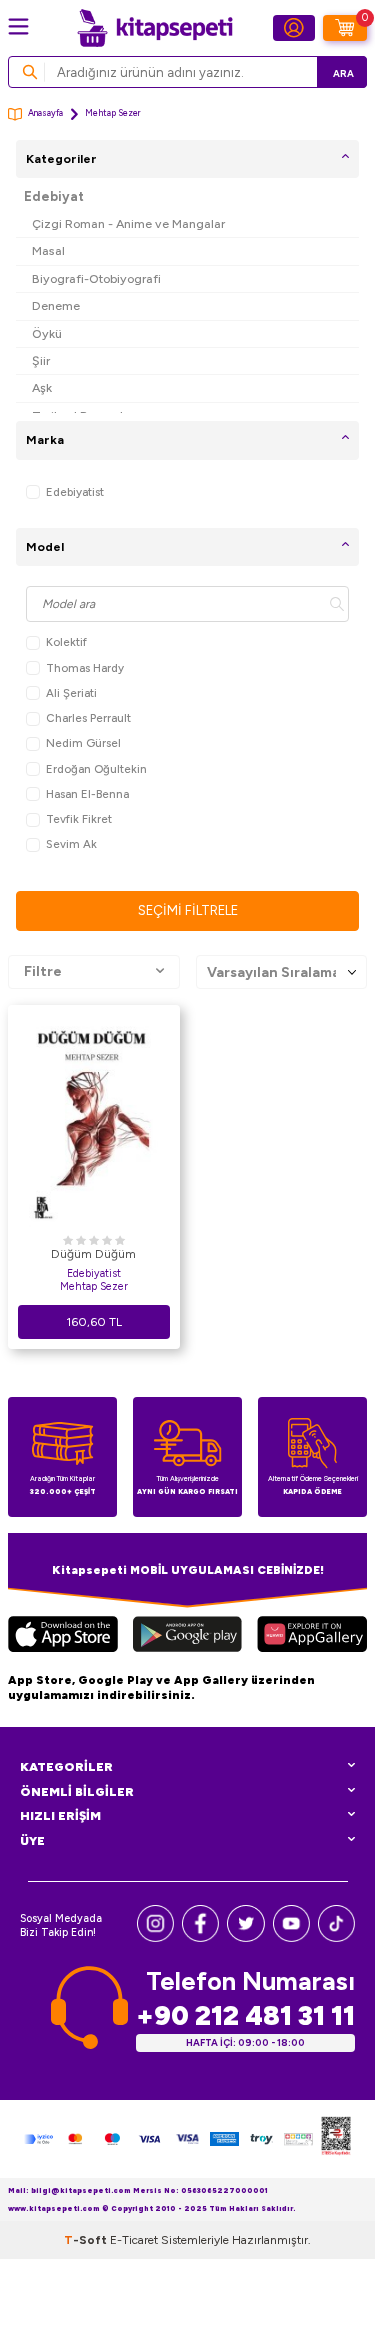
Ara (343, 73)
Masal (48, 250)
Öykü (47, 333)
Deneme (56, 305)
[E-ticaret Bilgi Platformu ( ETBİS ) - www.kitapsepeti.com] (336, 2139)
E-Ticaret (134, 2240)
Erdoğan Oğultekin (96, 769)
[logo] (155, 28)
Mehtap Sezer (94, 1286)
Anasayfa (45, 113)
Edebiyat (54, 196)
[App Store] (63, 1637)
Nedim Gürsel (83, 743)
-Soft (87, 2240)
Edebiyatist (75, 492)
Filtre (43, 971)
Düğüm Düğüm (93, 1254)
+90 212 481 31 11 (245, 2015)
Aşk (42, 387)
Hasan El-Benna (87, 794)
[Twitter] (245, 1937)
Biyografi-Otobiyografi (96, 278)
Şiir (41, 360)
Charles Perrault (88, 718)
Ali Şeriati (71, 693)
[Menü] (18, 26)
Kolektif (66, 642)
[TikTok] (336, 1937)
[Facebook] (200, 1937)
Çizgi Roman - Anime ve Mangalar (128, 223)
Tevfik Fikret (79, 819)
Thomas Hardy (85, 668)
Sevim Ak (71, 844)
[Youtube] (291, 1937)
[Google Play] (187, 1637)
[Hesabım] (294, 28)
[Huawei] (312, 1637)
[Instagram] (155, 1937)
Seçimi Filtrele (188, 910)
